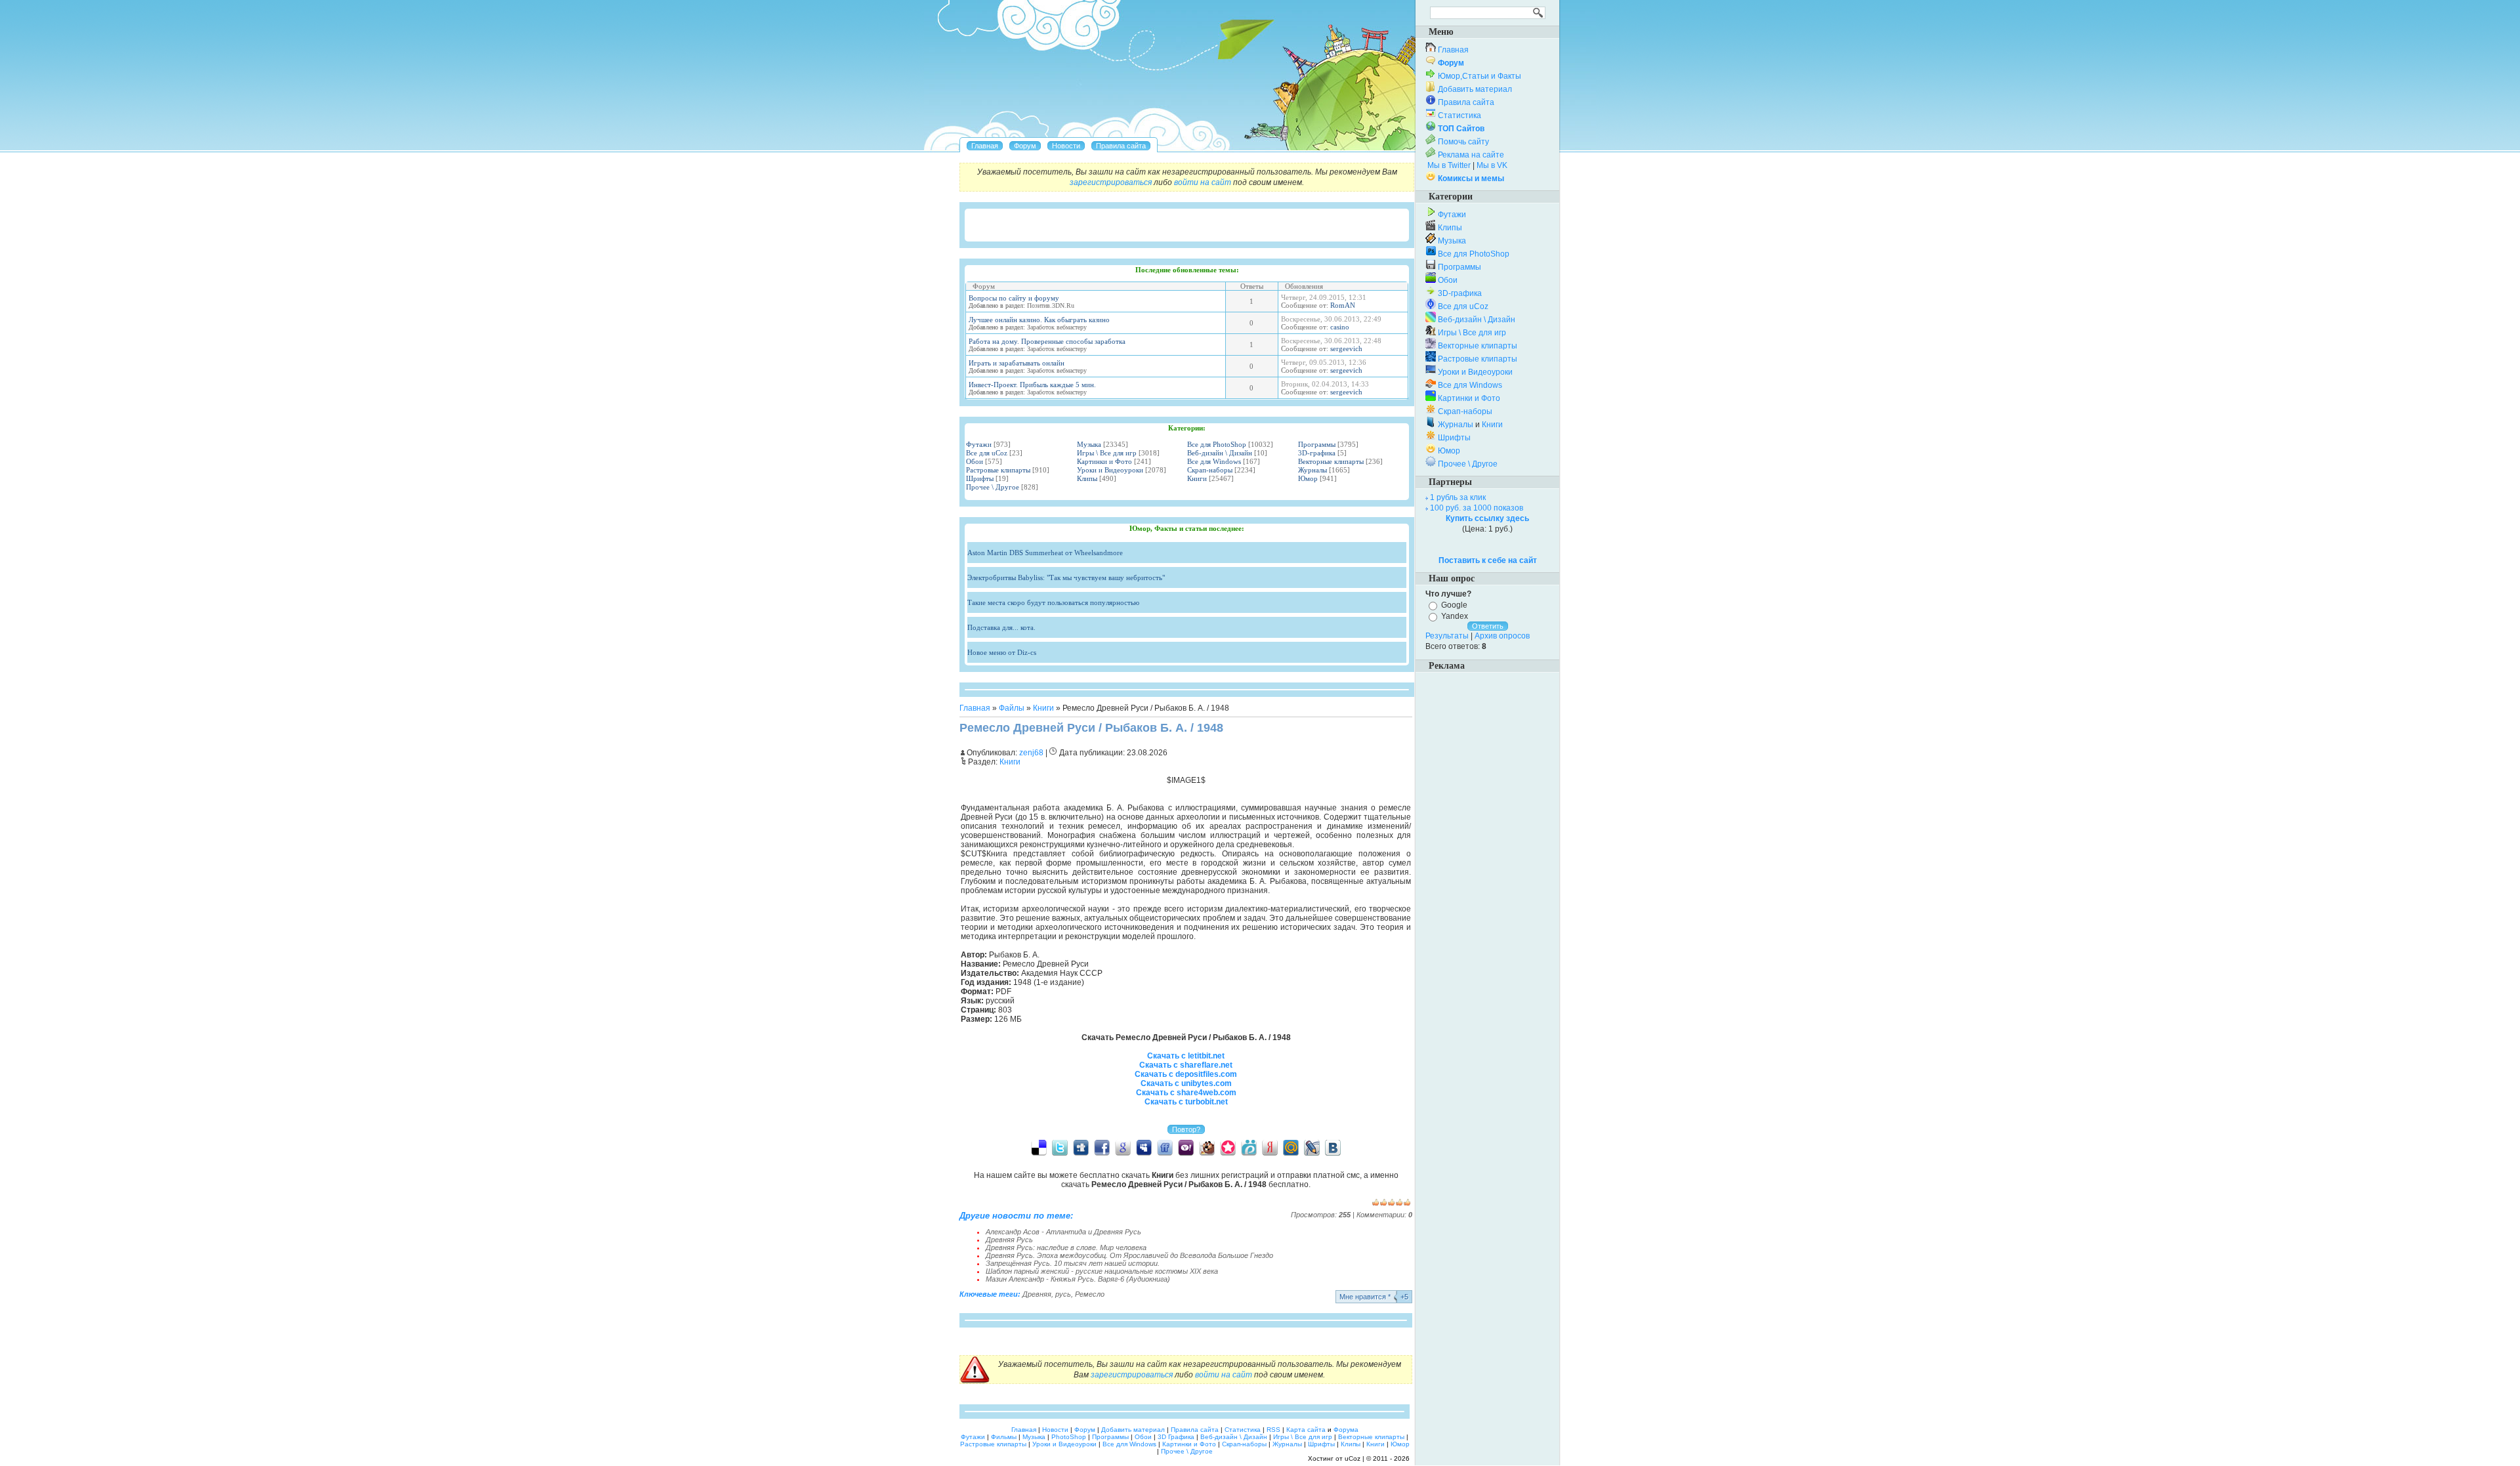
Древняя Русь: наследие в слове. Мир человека (1066, 1247)
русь (1063, 1294)
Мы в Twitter (1449, 165)
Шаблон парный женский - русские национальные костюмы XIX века (1102, 1271)
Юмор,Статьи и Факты (1480, 76)
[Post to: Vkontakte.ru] (1333, 1147)
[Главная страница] (985, 146)
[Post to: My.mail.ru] (1291, 1147)
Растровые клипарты (998, 470)
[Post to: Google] (1123, 1147)
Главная (975, 708)
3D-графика (1317, 453)
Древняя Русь (1009, 1240)
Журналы (1312, 470)
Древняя (1037, 1294)
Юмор (1308, 478)
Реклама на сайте (1471, 155)
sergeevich (1346, 348)
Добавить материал (1475, 89)
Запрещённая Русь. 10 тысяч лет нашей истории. (1073, 1263)
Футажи (979, 444)
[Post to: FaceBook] (1102, 1147)
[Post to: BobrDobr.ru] (1207, 1147)
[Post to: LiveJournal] (1312, 1147)
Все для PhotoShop (1217, 444)
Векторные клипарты (1331, 461)
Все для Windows (1214, 461)
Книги (1197, 478)
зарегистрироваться (1111, 182)
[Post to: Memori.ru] (1228, 1147)
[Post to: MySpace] (1144, 1147)
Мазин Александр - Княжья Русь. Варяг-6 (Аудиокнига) (1078, 1279)
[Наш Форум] (1025, 146)
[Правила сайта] (1121, 146)
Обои (975, 461)
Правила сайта (1466, 102)
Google (1454, 605)
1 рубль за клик (1458, 497)
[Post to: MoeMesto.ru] (1249, 1147)
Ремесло (1090, 1294)
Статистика (1459, 115)
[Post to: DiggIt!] (1081, 1147)
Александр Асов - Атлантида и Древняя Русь (1063, 1232)
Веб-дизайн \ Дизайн (1220, 453)
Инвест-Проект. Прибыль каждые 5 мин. (1032, 385)
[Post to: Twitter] (1060, 1147)
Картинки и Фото (1104, 461)
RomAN (1343, 305)
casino (1340, 327)
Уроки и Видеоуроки (1110, 470)
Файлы (1012, 708)
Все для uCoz (987, 453)
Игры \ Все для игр (1107, 453)
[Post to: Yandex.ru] (1270, 1147)
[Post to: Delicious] (1039, 1147)
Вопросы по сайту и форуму (1014, 298)
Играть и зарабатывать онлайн (1017, 363)
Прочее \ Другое (993, 487)
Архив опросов (1502, 636)
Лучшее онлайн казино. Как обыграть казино (1039, 320)
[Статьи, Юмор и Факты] (1066, 146)
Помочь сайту (1463, 142)
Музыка (1089, 444)
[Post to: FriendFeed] (1165, 1147)
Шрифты (980, 478)
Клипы (1087, 478)
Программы (1317, 444)
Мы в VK (1492, 165)
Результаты (1447, 636)
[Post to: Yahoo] (1186, 1147)
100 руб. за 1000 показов (1477, 508)
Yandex (1455, 616)
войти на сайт (1203, 182)
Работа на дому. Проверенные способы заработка (1047, 341)
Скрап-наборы (1210, 470)
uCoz (1353, 1458)
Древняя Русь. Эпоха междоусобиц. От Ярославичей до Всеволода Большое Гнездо (1129, 1255)
